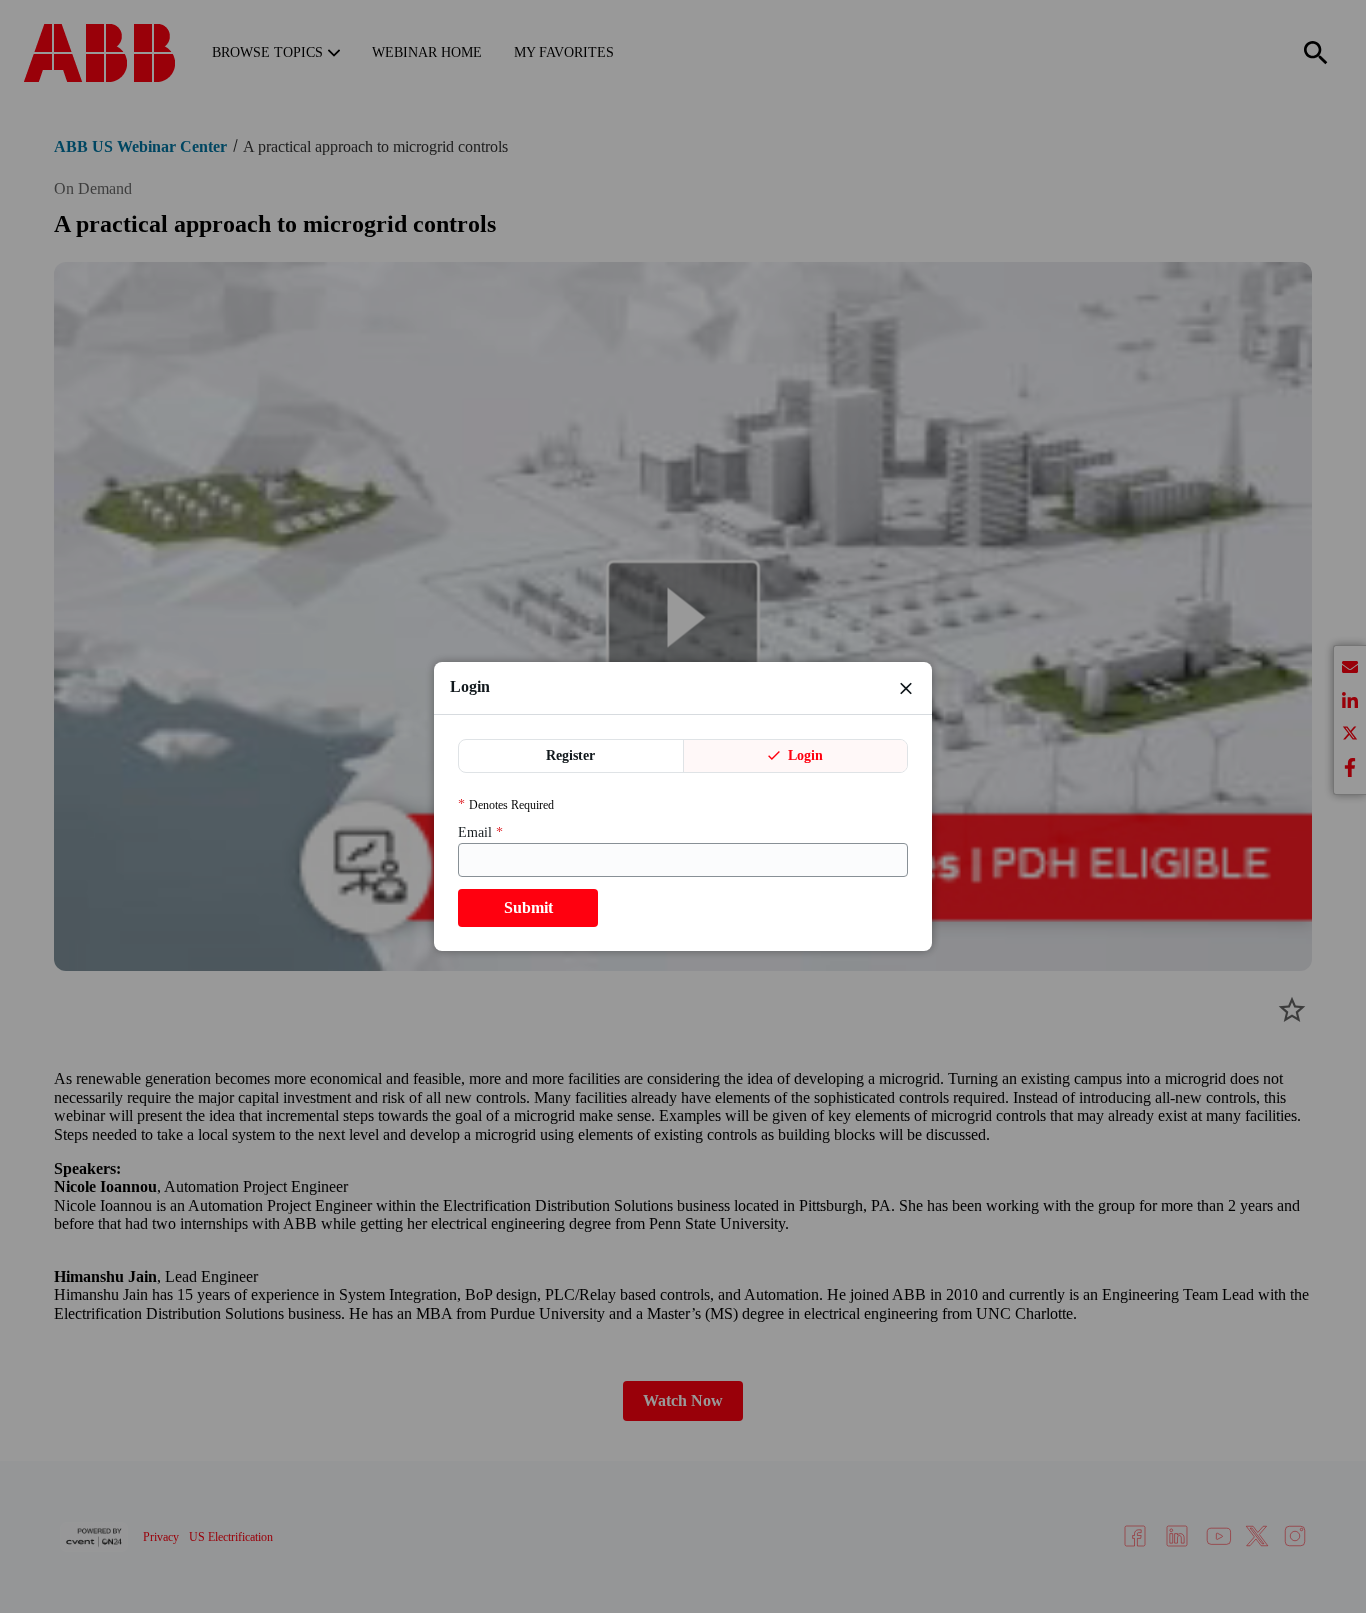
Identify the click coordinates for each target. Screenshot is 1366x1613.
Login (803, 755)
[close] (906, 688)
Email (480, 832)
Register (570, 755)
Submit (528, 907)
